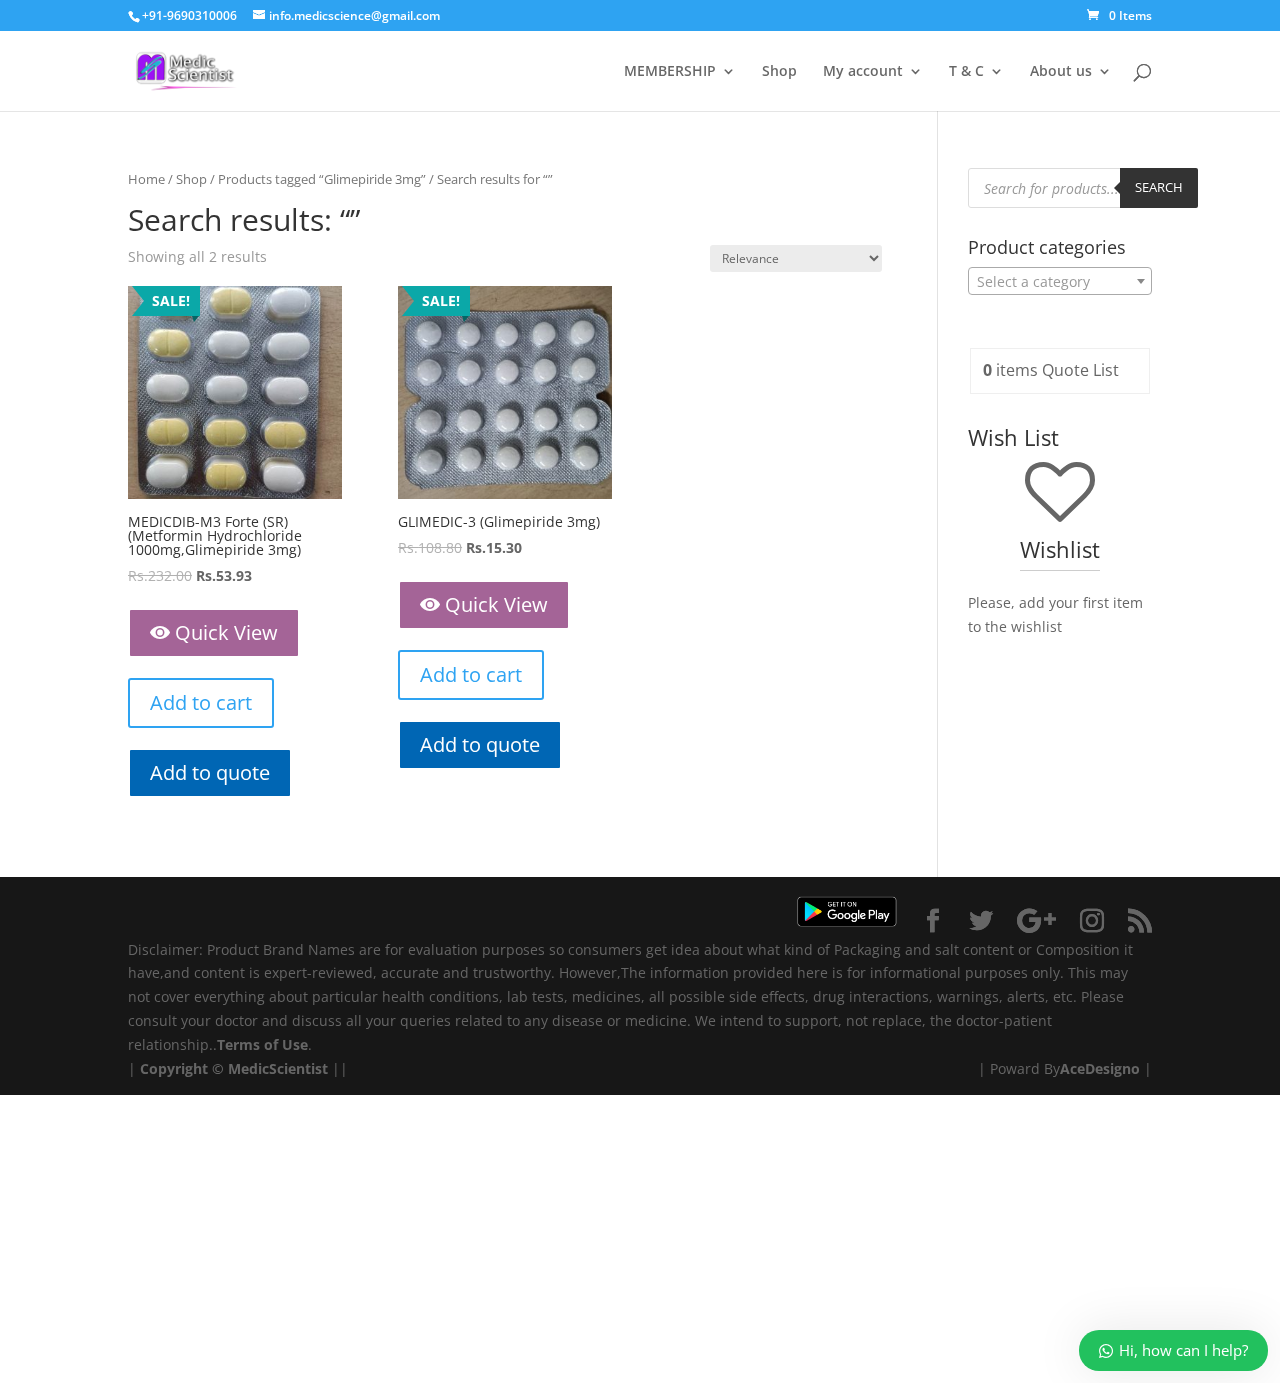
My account (863, 72)
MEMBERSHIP (670, 72)
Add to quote (210, 772)
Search (1159, 187)
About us (1061, 72)
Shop (779, 72)
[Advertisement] (600, 1235)
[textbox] (1060, 282)
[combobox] (1060, 281)
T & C (966, 72)
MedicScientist (278, 1068)
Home (146, 179)
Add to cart (201, 702)
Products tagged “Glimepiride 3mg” (322, 179)
